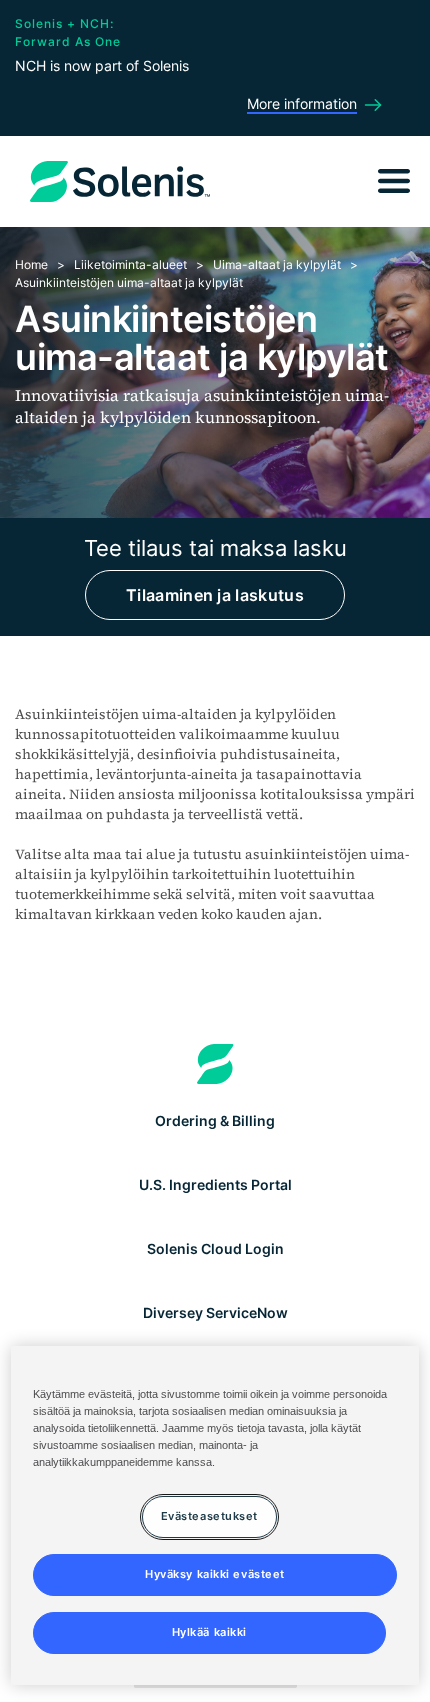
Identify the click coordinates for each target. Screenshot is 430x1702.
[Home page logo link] (215, 1064)
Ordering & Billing (215, 1120)
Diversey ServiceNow (215, 1312)
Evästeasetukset (210, 1516)
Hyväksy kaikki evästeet (215, 1574)
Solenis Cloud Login (215, 1248)
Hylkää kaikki (209, 1632)
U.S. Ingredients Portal (215, 1184)
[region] (215, 1515)
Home (31, 264)
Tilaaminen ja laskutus (215, 595)
